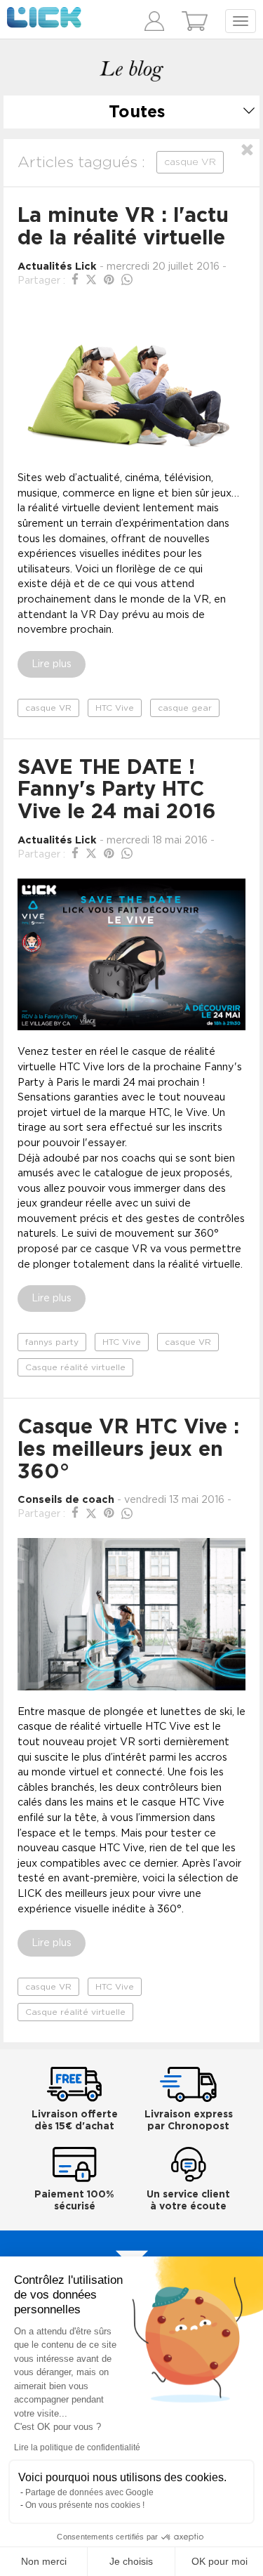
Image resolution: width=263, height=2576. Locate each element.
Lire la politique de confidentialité (77, 2447)
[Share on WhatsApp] (127, 280)
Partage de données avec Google (89, 2492)
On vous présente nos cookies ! (85, 2505)
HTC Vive (115, 708)
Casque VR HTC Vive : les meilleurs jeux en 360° (128, 1450)
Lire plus (52, 664)
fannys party (52, 1342)
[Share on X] (93, 280)
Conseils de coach (66, 1500)
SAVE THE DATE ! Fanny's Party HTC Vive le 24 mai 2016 (117, 790)
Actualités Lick (57, 267)
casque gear (185, 708)
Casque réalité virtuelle (75, 1367)
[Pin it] (111, 280)
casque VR (48, 708)
